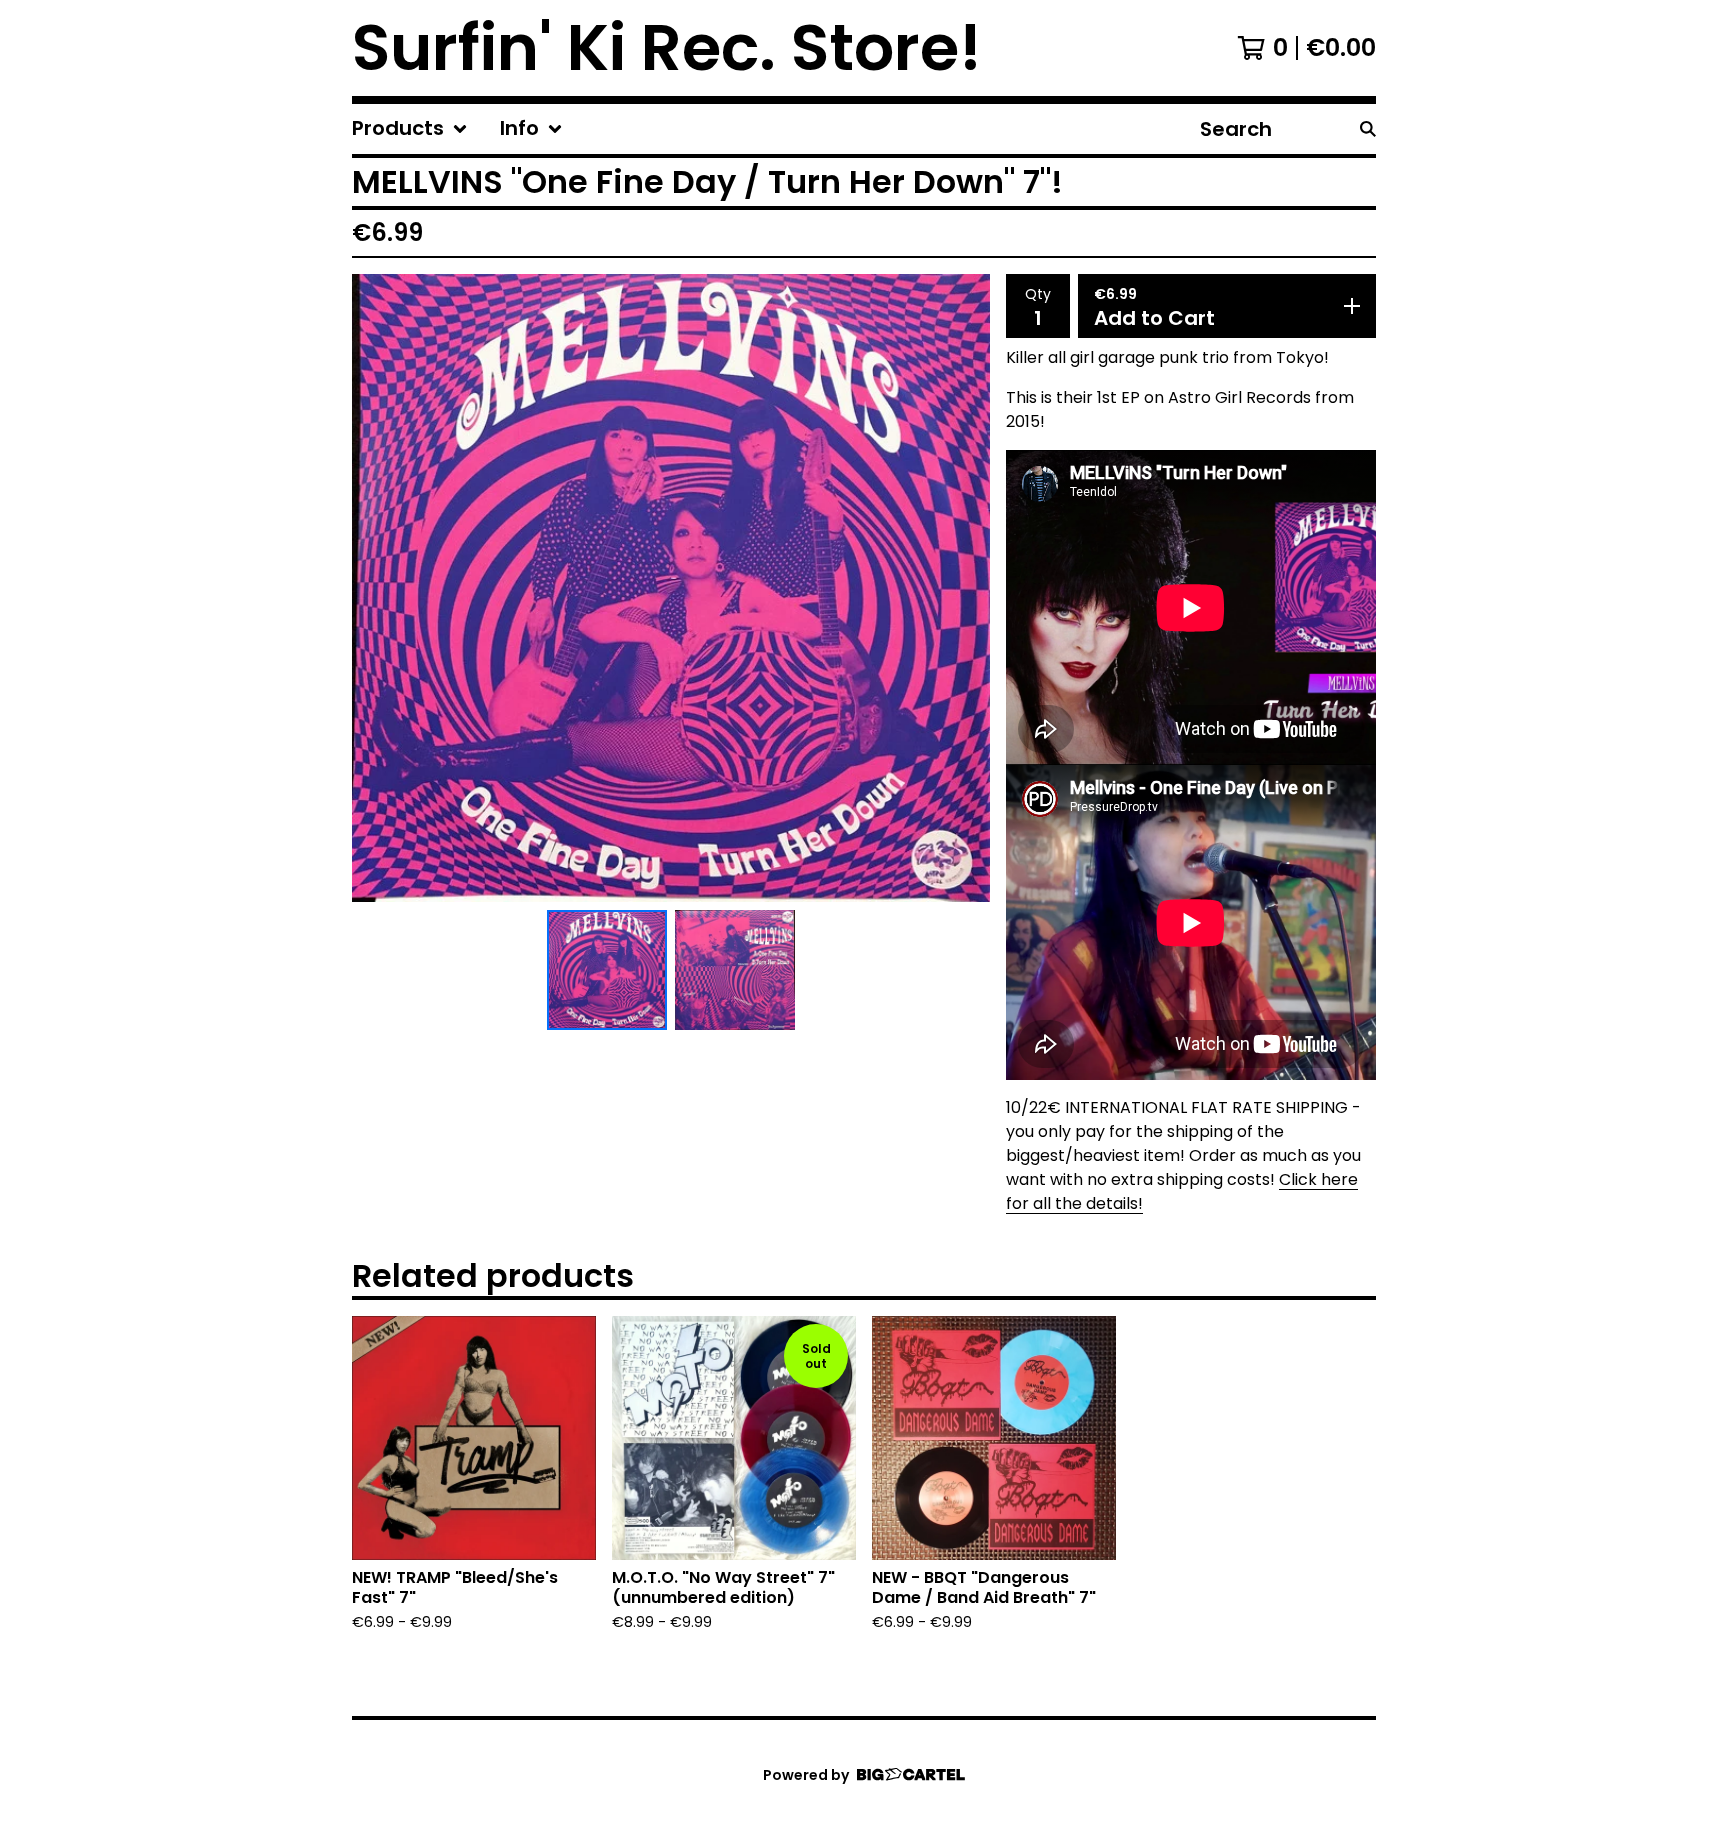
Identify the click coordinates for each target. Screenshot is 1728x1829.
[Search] (1368, 129)
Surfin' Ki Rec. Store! (667, 48)
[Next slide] (962, 588)
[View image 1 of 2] (607, 970)
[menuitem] (410, 129)
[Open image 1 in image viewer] (671, 588)
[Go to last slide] (380, 588)
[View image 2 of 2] (735, 970)
